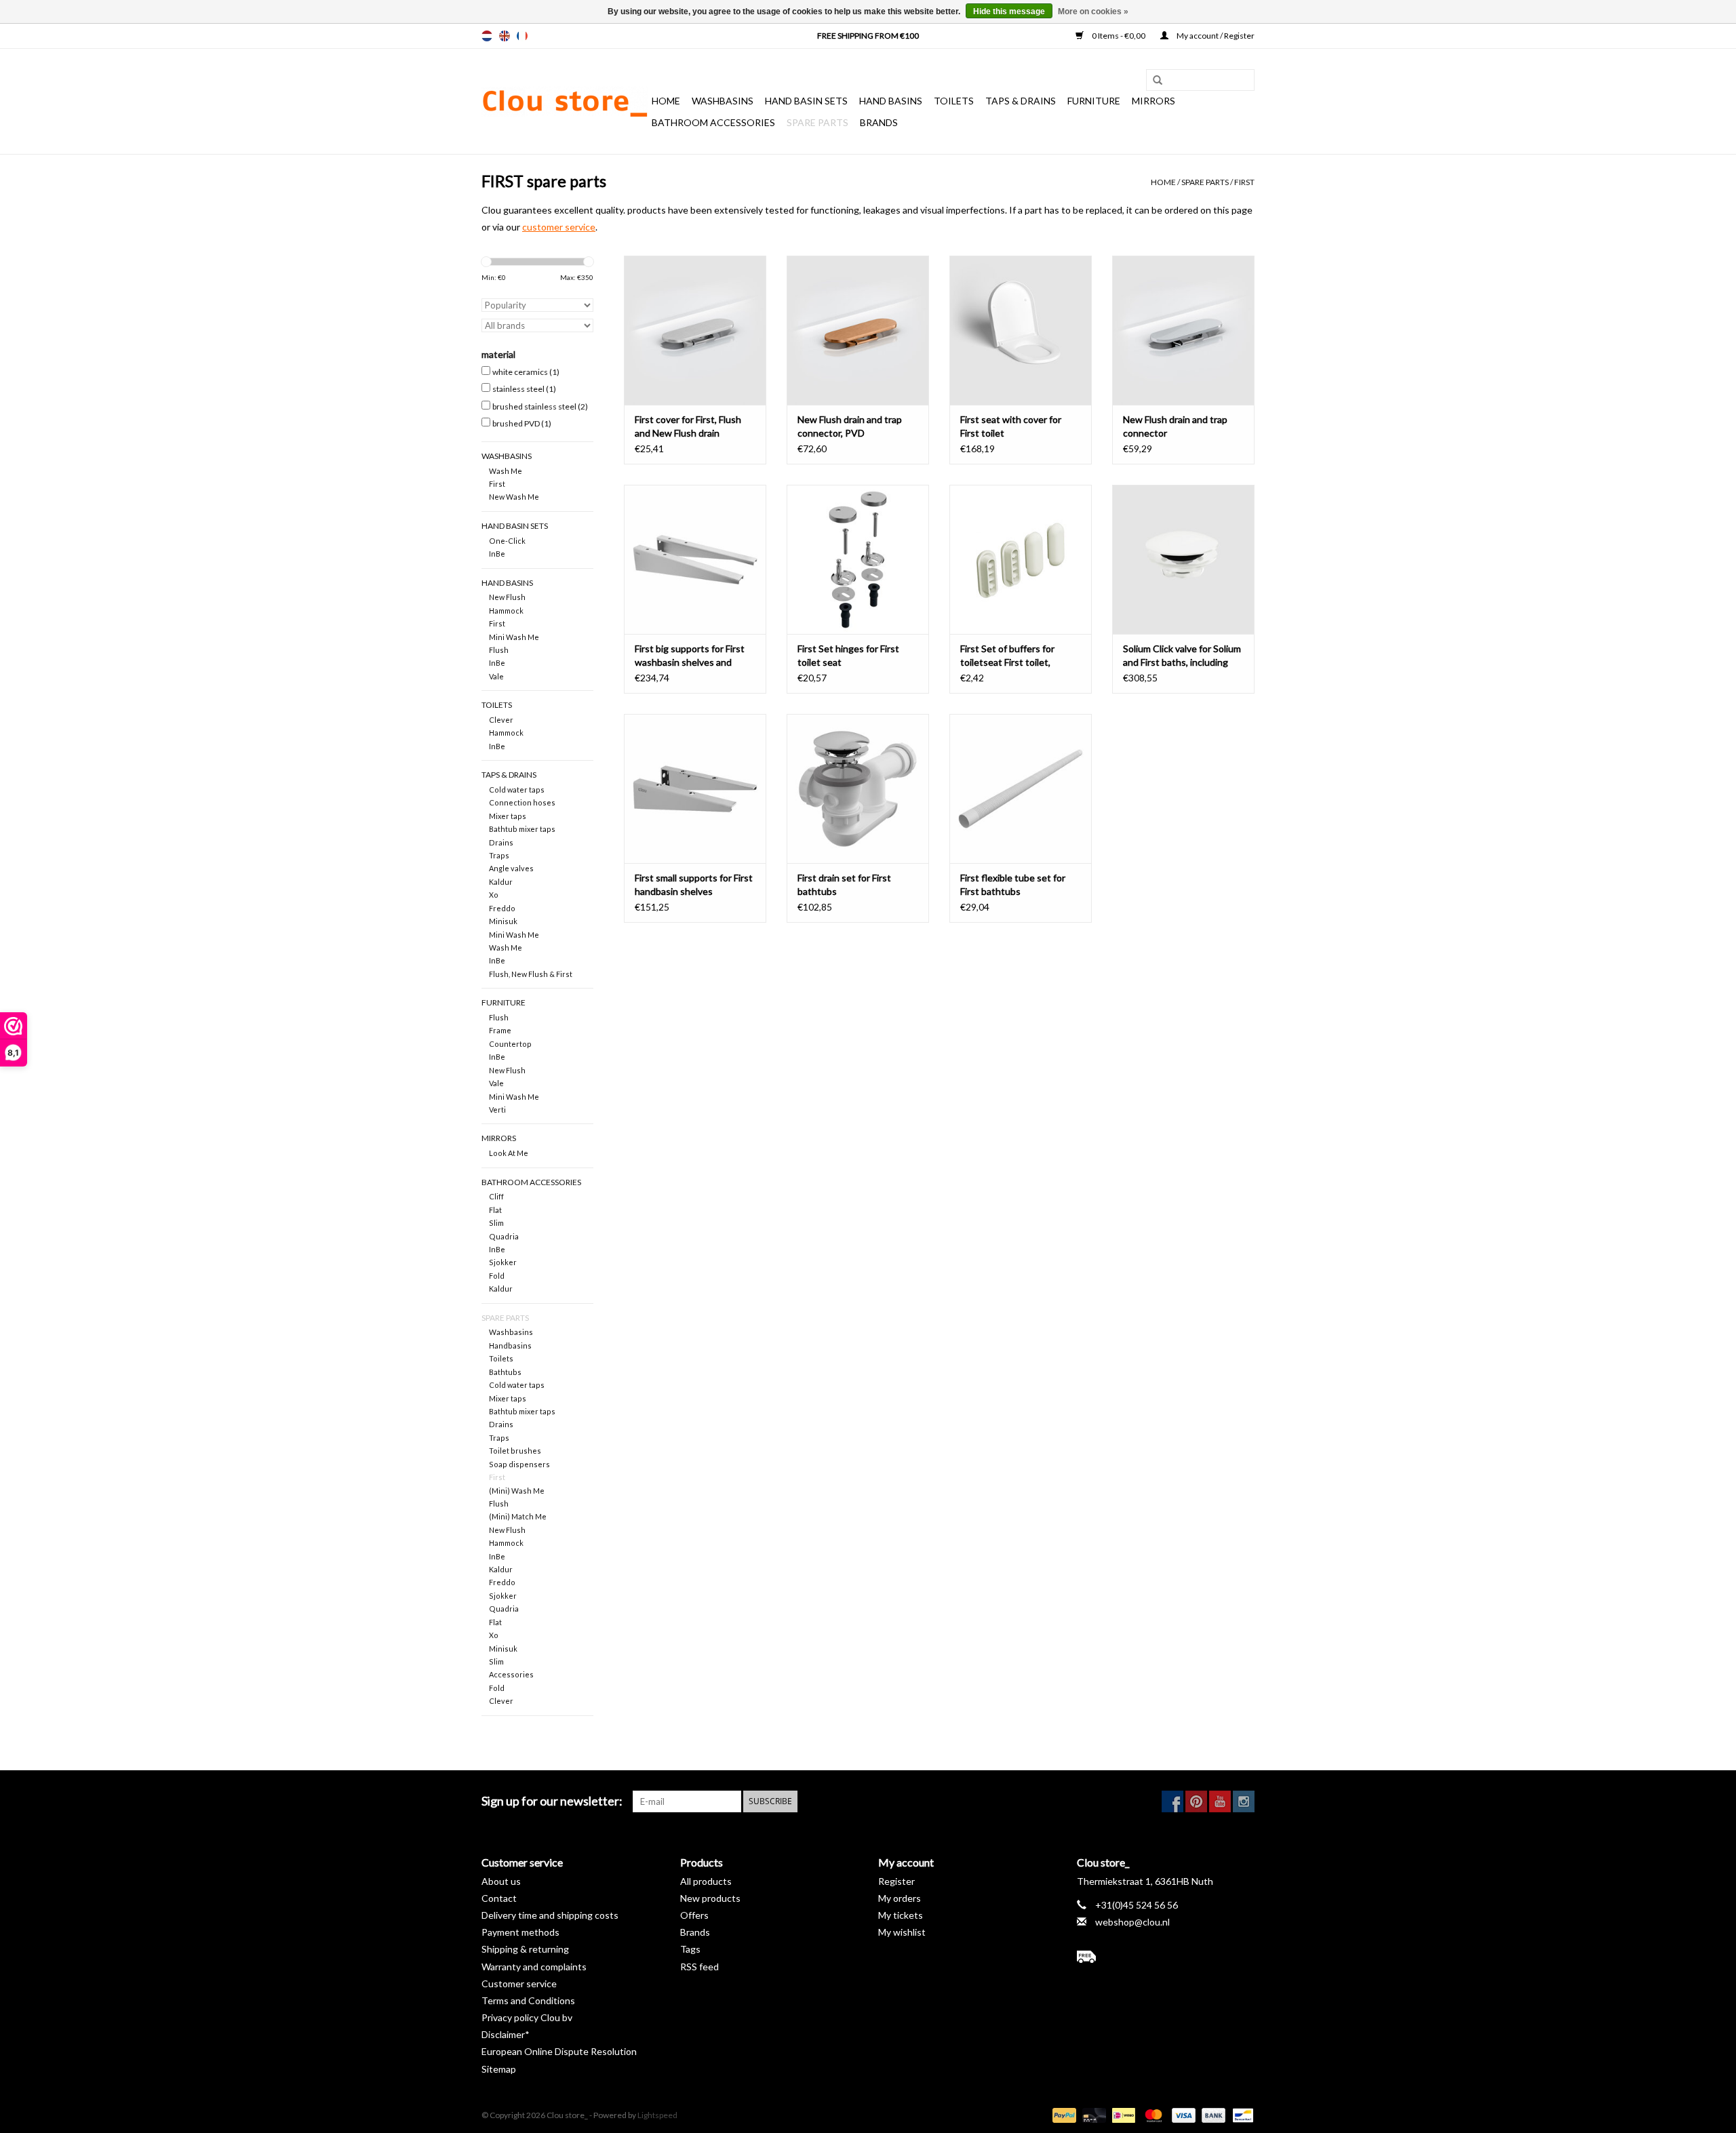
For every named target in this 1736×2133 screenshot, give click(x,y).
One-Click (507, 541)
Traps (499, 855)
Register (896, 1881)
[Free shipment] (1166, 1957)
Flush (499, 650)
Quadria (504, 1236)
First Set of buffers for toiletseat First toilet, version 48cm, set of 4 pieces (1007, 656)
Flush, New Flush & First (531, 974)
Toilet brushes (515, 1451)
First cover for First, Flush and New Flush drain (688, 426)
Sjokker (503, 1262)
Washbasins (723, 101)
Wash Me (506, 471)
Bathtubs (505, 1372)
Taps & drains (1021, 101)
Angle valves (511, 868)
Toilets (954, 101)
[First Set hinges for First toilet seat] (858, 559)
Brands (879, 122)
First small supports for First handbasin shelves (694, 884)
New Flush (507, 597)
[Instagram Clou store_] (1244, 1801)
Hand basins (891, 101)
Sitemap (499, 2069)
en (505, 36)
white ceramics (526, 372)
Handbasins (510, 1345)
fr (522, 36)
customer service (559, 227)
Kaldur (501, 882)
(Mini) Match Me (518, 1516)
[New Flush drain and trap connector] (1183, 330)
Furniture (1094, 101)
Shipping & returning (525, 1949)
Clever (501, 720)
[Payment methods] (1063, 2114)
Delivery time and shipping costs (550, 1915)
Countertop (510, 1044)
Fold (497, 1276)
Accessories (511, 1674)
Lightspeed (657, 2115)
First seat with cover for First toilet (1011, 426)
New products (710, 1898)
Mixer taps (508, 816)
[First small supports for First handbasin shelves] (695, 789)
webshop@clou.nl (1132, 1922)
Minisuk (503, 921)
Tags (690, 1949)
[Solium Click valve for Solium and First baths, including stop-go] (1183, 559)
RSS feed (699, 1967)
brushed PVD (522, 423)
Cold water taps (517, 790)
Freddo (502, 908)
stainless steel (524, 389)
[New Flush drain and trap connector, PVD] (858, 330)
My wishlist (902, 1932)
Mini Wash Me (514, 637)
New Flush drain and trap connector (1175, 426)
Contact (499, 1898)
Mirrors (1153, 101)
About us (501, 1881)
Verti (497, 1110)
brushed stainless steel (540, 406)
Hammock (506, 611)
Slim (496, 1223)
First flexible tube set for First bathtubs (1013, 884)
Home (666, 101)
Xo (494, 895)
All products (706, 1881)
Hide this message (1009, 12)
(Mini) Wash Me (517, 1491)
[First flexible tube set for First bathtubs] (1021, 789)
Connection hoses (522, 802)
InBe (497, 554)
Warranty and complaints (534, 1967)
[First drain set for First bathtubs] (858, 789)
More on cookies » (1093, 12)
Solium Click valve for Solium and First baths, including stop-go (1182, 656)
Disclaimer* (506, 2034)
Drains (501, 842)
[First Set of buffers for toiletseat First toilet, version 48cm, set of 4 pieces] (1021, 559)
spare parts (817, 122)
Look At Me (509, 1153)
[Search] (1153, 81)
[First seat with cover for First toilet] (1021, 330)
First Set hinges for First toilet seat (848, 655)
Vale (496, 676)
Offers (694, 1915)
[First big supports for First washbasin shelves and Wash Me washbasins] (695, 559)
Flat (495, 1210)
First (1244, 182)
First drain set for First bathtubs (844, 884)
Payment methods (520, 1932)
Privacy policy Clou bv (527, 2017)
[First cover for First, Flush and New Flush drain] (695, 330)
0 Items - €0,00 (1119, 36)
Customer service (519, 1984)
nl (487, 36)
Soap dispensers (519, 1464)
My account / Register (1215, 36)
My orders (900, 1898)
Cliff (496, 1196)
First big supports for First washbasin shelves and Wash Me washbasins (690, 656)
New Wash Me (514, 497)
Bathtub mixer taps (522, 829)
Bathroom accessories (713, 122)
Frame (500, 1030)
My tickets (901, 1915)
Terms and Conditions (528, 2000)
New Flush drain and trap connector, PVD (850, 426)
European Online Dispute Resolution (559, 2051)
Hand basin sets (806, 101)
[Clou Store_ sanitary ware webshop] (565, 102)
